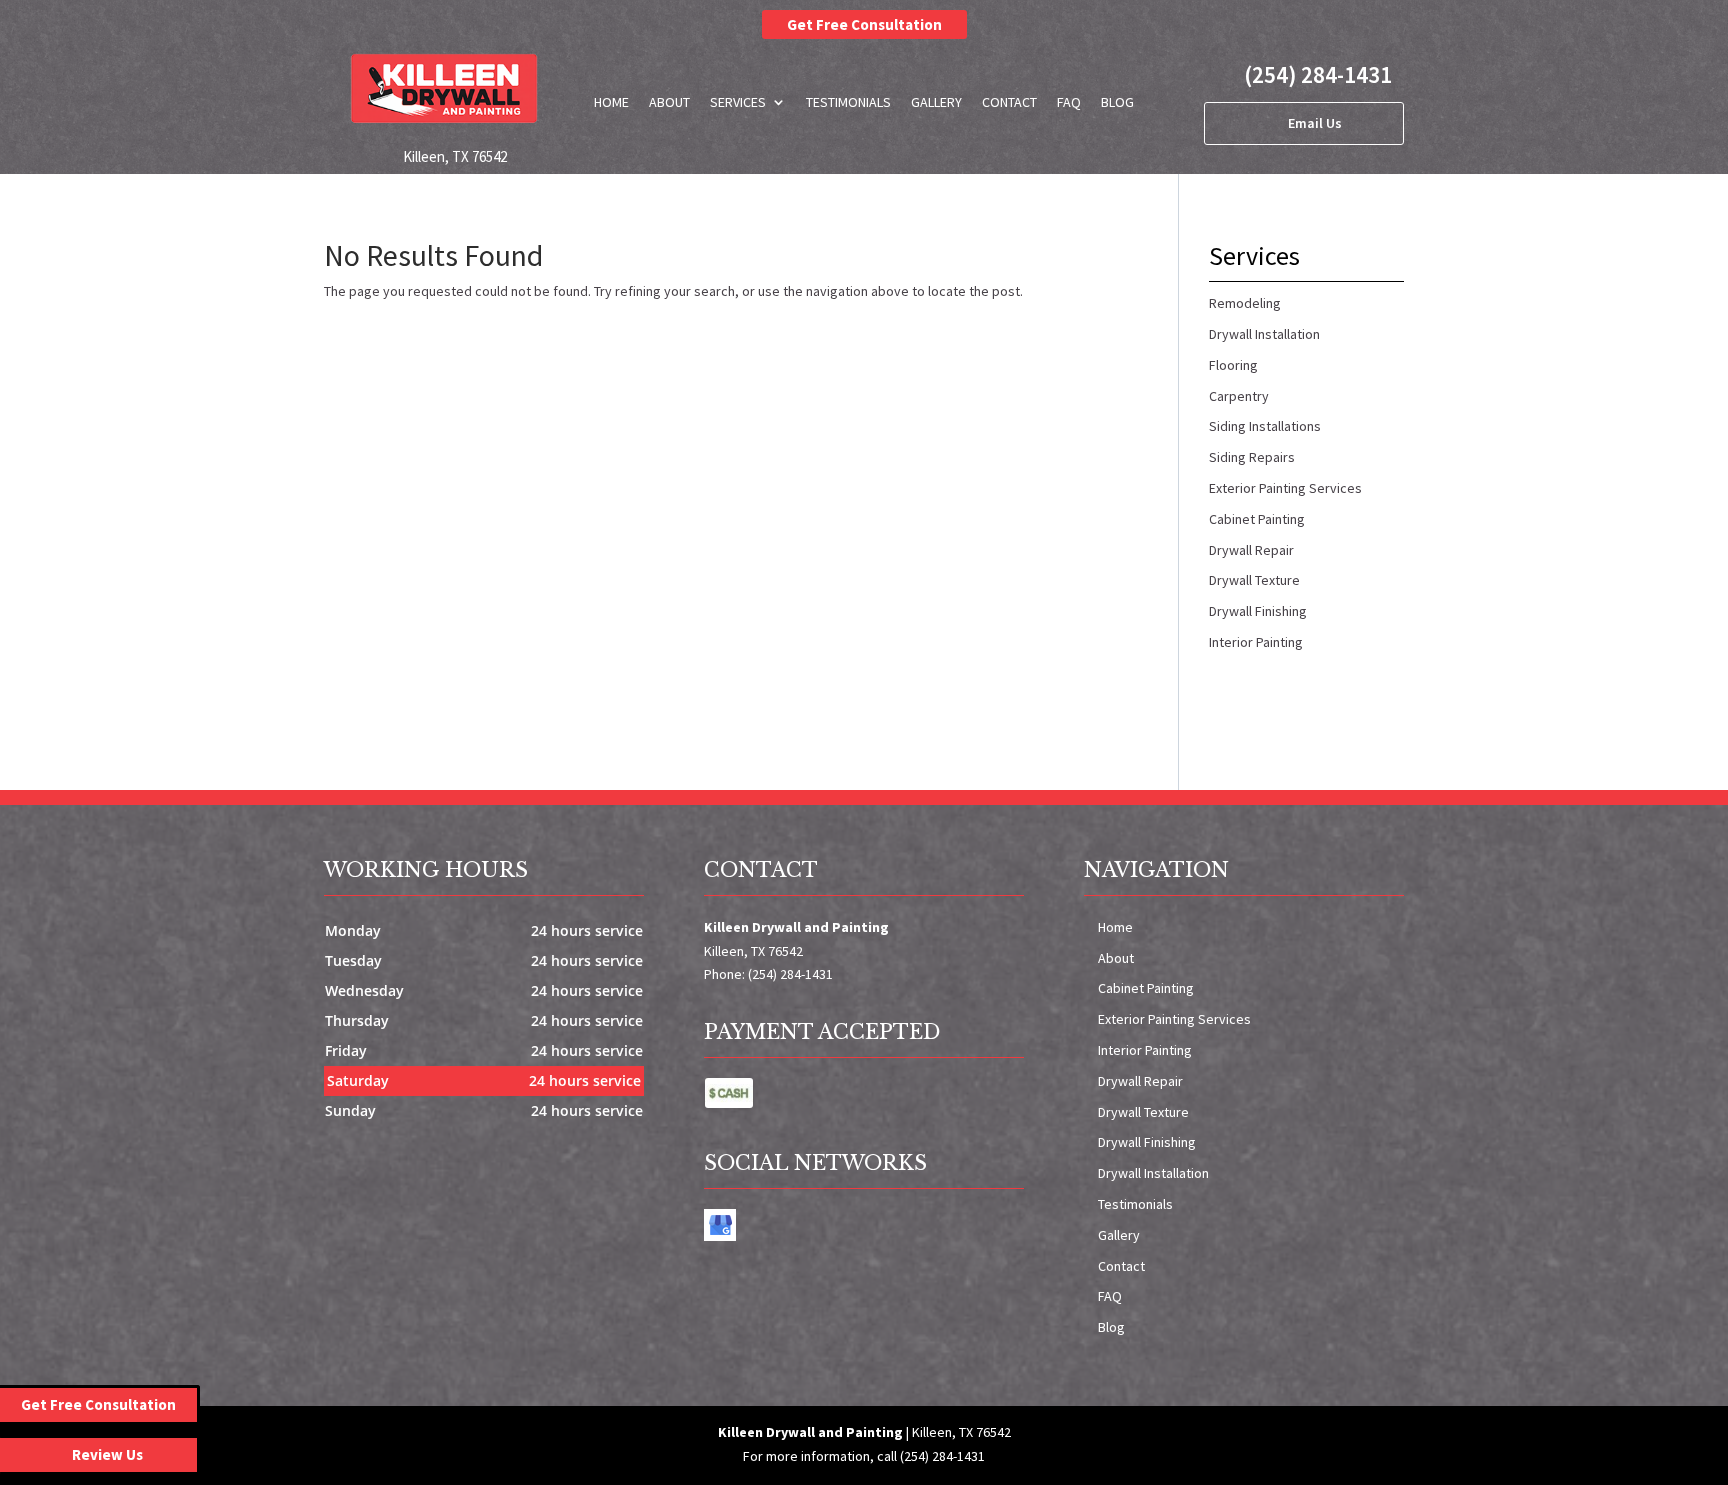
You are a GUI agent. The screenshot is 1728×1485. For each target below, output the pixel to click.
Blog (1117, 102)
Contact (1009, 102)
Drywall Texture (1143, 1112)
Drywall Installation (1153, 1173)
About (669, 102)
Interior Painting (1145, 1050)
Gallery (936, 102)
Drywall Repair (1140, 1081)
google (720, 1225)
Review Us (107, 1454)
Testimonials (848, 102)
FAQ (1069, 102)
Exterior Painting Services (1174, 1019)
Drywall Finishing (1147, 1142)
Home (611, 102)
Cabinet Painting (1146, 988)
